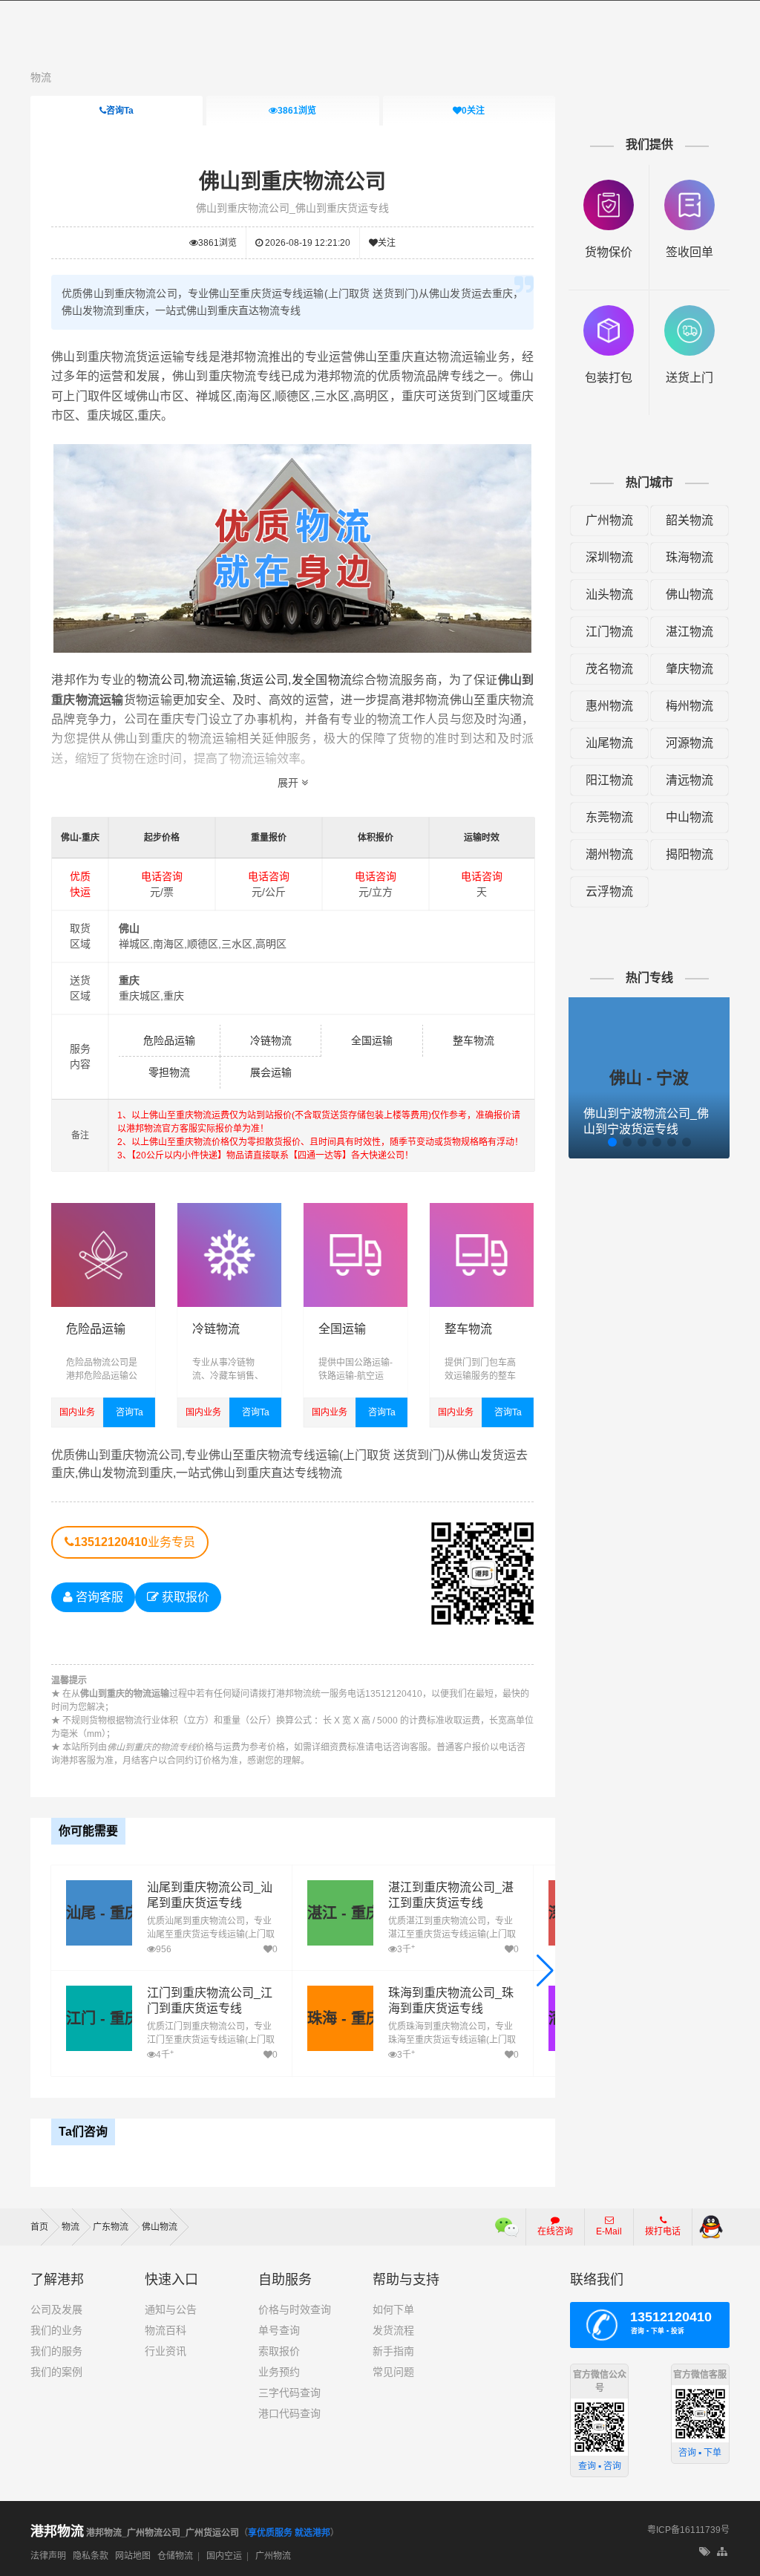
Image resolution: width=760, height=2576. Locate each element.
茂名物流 (609, 669)
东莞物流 (609, 817)
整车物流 (474, 1040)
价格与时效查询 (295, 2309)
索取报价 (279, 2351)
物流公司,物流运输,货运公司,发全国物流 (245, 680)
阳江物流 (609, 780)
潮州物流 (609, 854)
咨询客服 (98, 1597)
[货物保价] (609, 187)
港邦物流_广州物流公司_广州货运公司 (135, 2533)
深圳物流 (609, 557)
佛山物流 (689, 594)
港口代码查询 (289, 2413)
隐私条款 (91, 2556)
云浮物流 (609, 891)
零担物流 (169, 1072)
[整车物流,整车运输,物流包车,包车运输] (482, 1210)
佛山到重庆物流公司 (292, 182)
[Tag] (705, 2552)
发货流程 (393, 2330)
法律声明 (48, 2556)
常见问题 (393, 2372)
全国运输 (372, 1040)
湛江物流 (689, 632)
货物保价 (609, 252)
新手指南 (393, 2351)
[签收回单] (689, 187)
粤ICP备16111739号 (688, 2530)
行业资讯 (166, 2351)
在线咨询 (555, 2231)
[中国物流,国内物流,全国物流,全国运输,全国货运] (356, 1210)
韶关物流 (689, 520)
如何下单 (393, 2309)
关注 (473, 111)
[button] (545, 1971)
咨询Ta (120, 111)
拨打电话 (663, 2231)
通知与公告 (171, 2309)
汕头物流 (609, 594)
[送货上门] (689, 312)
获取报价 (184, 1597)
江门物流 (609, 632)
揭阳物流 (689, 854)
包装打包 (609, 378)
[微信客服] (507, 2227)
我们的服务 (56, 2351)
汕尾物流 (609, 743)
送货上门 (689, 378)
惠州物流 (609, 706)
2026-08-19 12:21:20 (307, 243)
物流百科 (166, 2330)
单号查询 (279, 2330)
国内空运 (224, 2556)
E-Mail (609, 2231)
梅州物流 (689, 706)
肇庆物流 (689, 669)
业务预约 (279, 2372)
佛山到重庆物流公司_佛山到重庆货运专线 (292, 208)
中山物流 (689, 817)
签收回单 (689, 252)
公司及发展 (56, 2309)
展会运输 (271, 1072)
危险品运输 (169, 1040)
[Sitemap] (723, 2552)
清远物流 (689, 780)
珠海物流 (689, 557)
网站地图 (133, 2556)
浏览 (297, 111)
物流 (41, 77)
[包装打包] (609, 312)
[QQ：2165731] (711, 2227)
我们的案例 (56, 2372)
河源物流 (689, 743)
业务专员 (135, 1542)
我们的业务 (56, 2330)
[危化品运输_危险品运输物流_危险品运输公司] (103, 1210)
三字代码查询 (289, 2393)
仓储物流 (175, 2556)
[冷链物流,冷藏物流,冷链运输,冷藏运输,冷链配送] (229, 1210)
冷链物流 (271, 1040)
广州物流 (609, 520)
